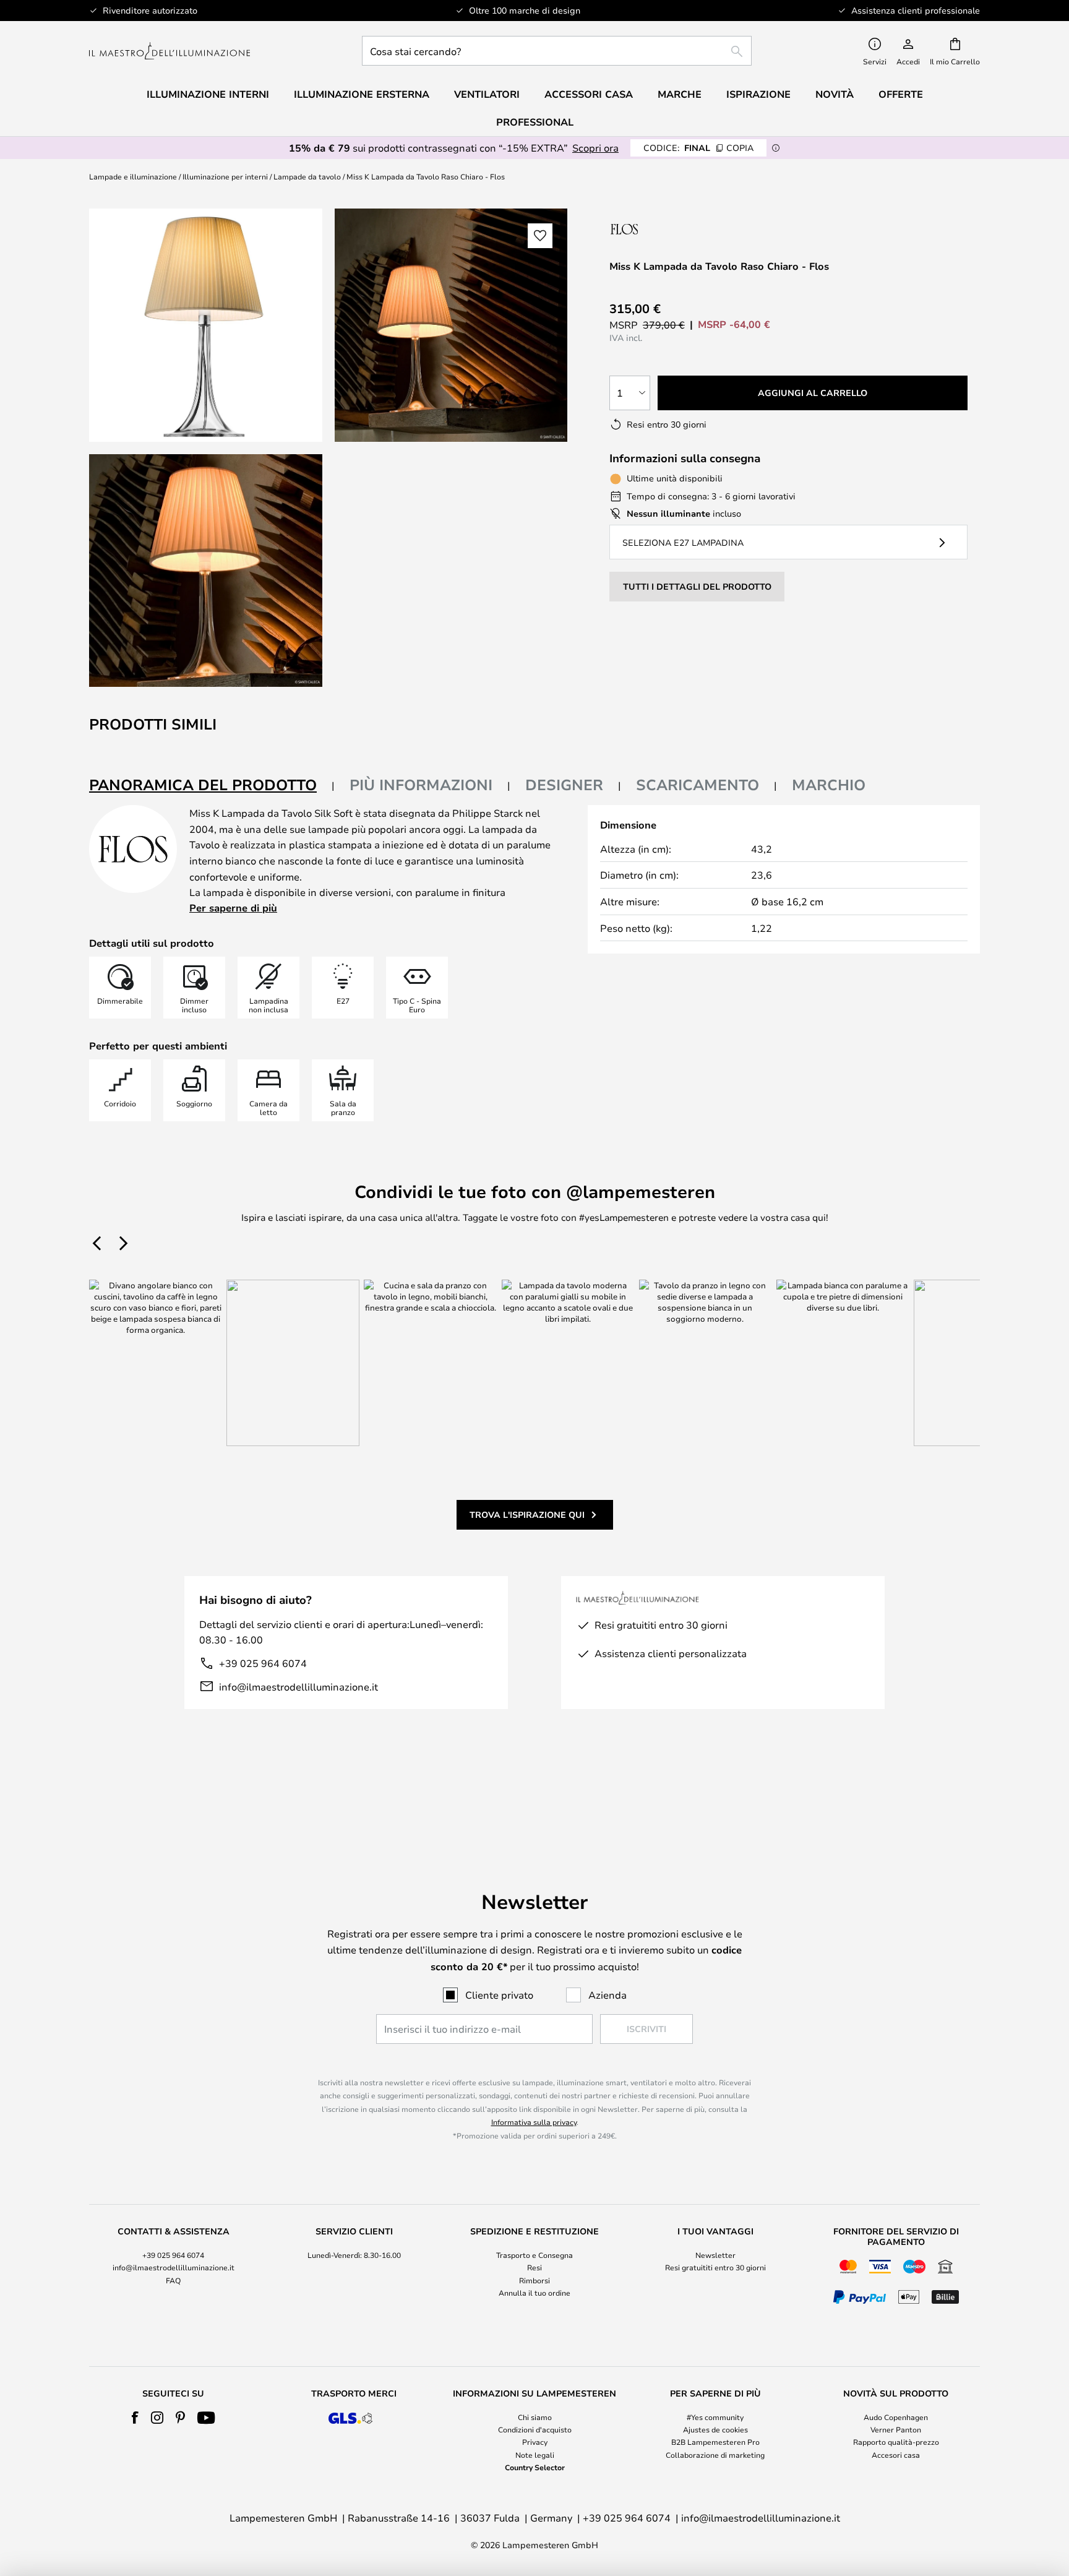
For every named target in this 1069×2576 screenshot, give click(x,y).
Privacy (535, 2442)
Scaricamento (698, 785)
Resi (534, 2267)
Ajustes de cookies (715, 2429)
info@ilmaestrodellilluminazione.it (298, 1686)
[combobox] (557, 51)
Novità (835, 94)
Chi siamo (535, 2417)
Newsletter (715, 2255)
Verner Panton (896, 2429)
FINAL (698, 148)
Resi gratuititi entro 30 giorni (715, 2267)
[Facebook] (135, 2418)
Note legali (535, 2455)
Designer (564, 785)
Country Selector (535, 2467)
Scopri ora (595, 148)
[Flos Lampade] (675, 229)
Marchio (829, 785)
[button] (206, 571)
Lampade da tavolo (307, 176)
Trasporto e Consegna (534, 2255)
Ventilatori (487, 94)
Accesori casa (896, 2455)
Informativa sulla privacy (534, 2122)
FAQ (173, 2280)
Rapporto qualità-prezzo (896, 2442)
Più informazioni (421, 785)
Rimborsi (534, 2280)
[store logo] (170, 51)
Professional (535, 122)
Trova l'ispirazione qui (527, 1514)
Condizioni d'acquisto (535, 2429)
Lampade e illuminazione (133, 176)
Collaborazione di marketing (715, 2455)
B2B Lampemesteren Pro (715, 2442)
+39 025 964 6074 (263, 1663)
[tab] (212, 786)
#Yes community (715, 2417)
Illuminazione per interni (225, 176)
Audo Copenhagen (896, 2417)
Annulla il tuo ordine (534, 2293)
